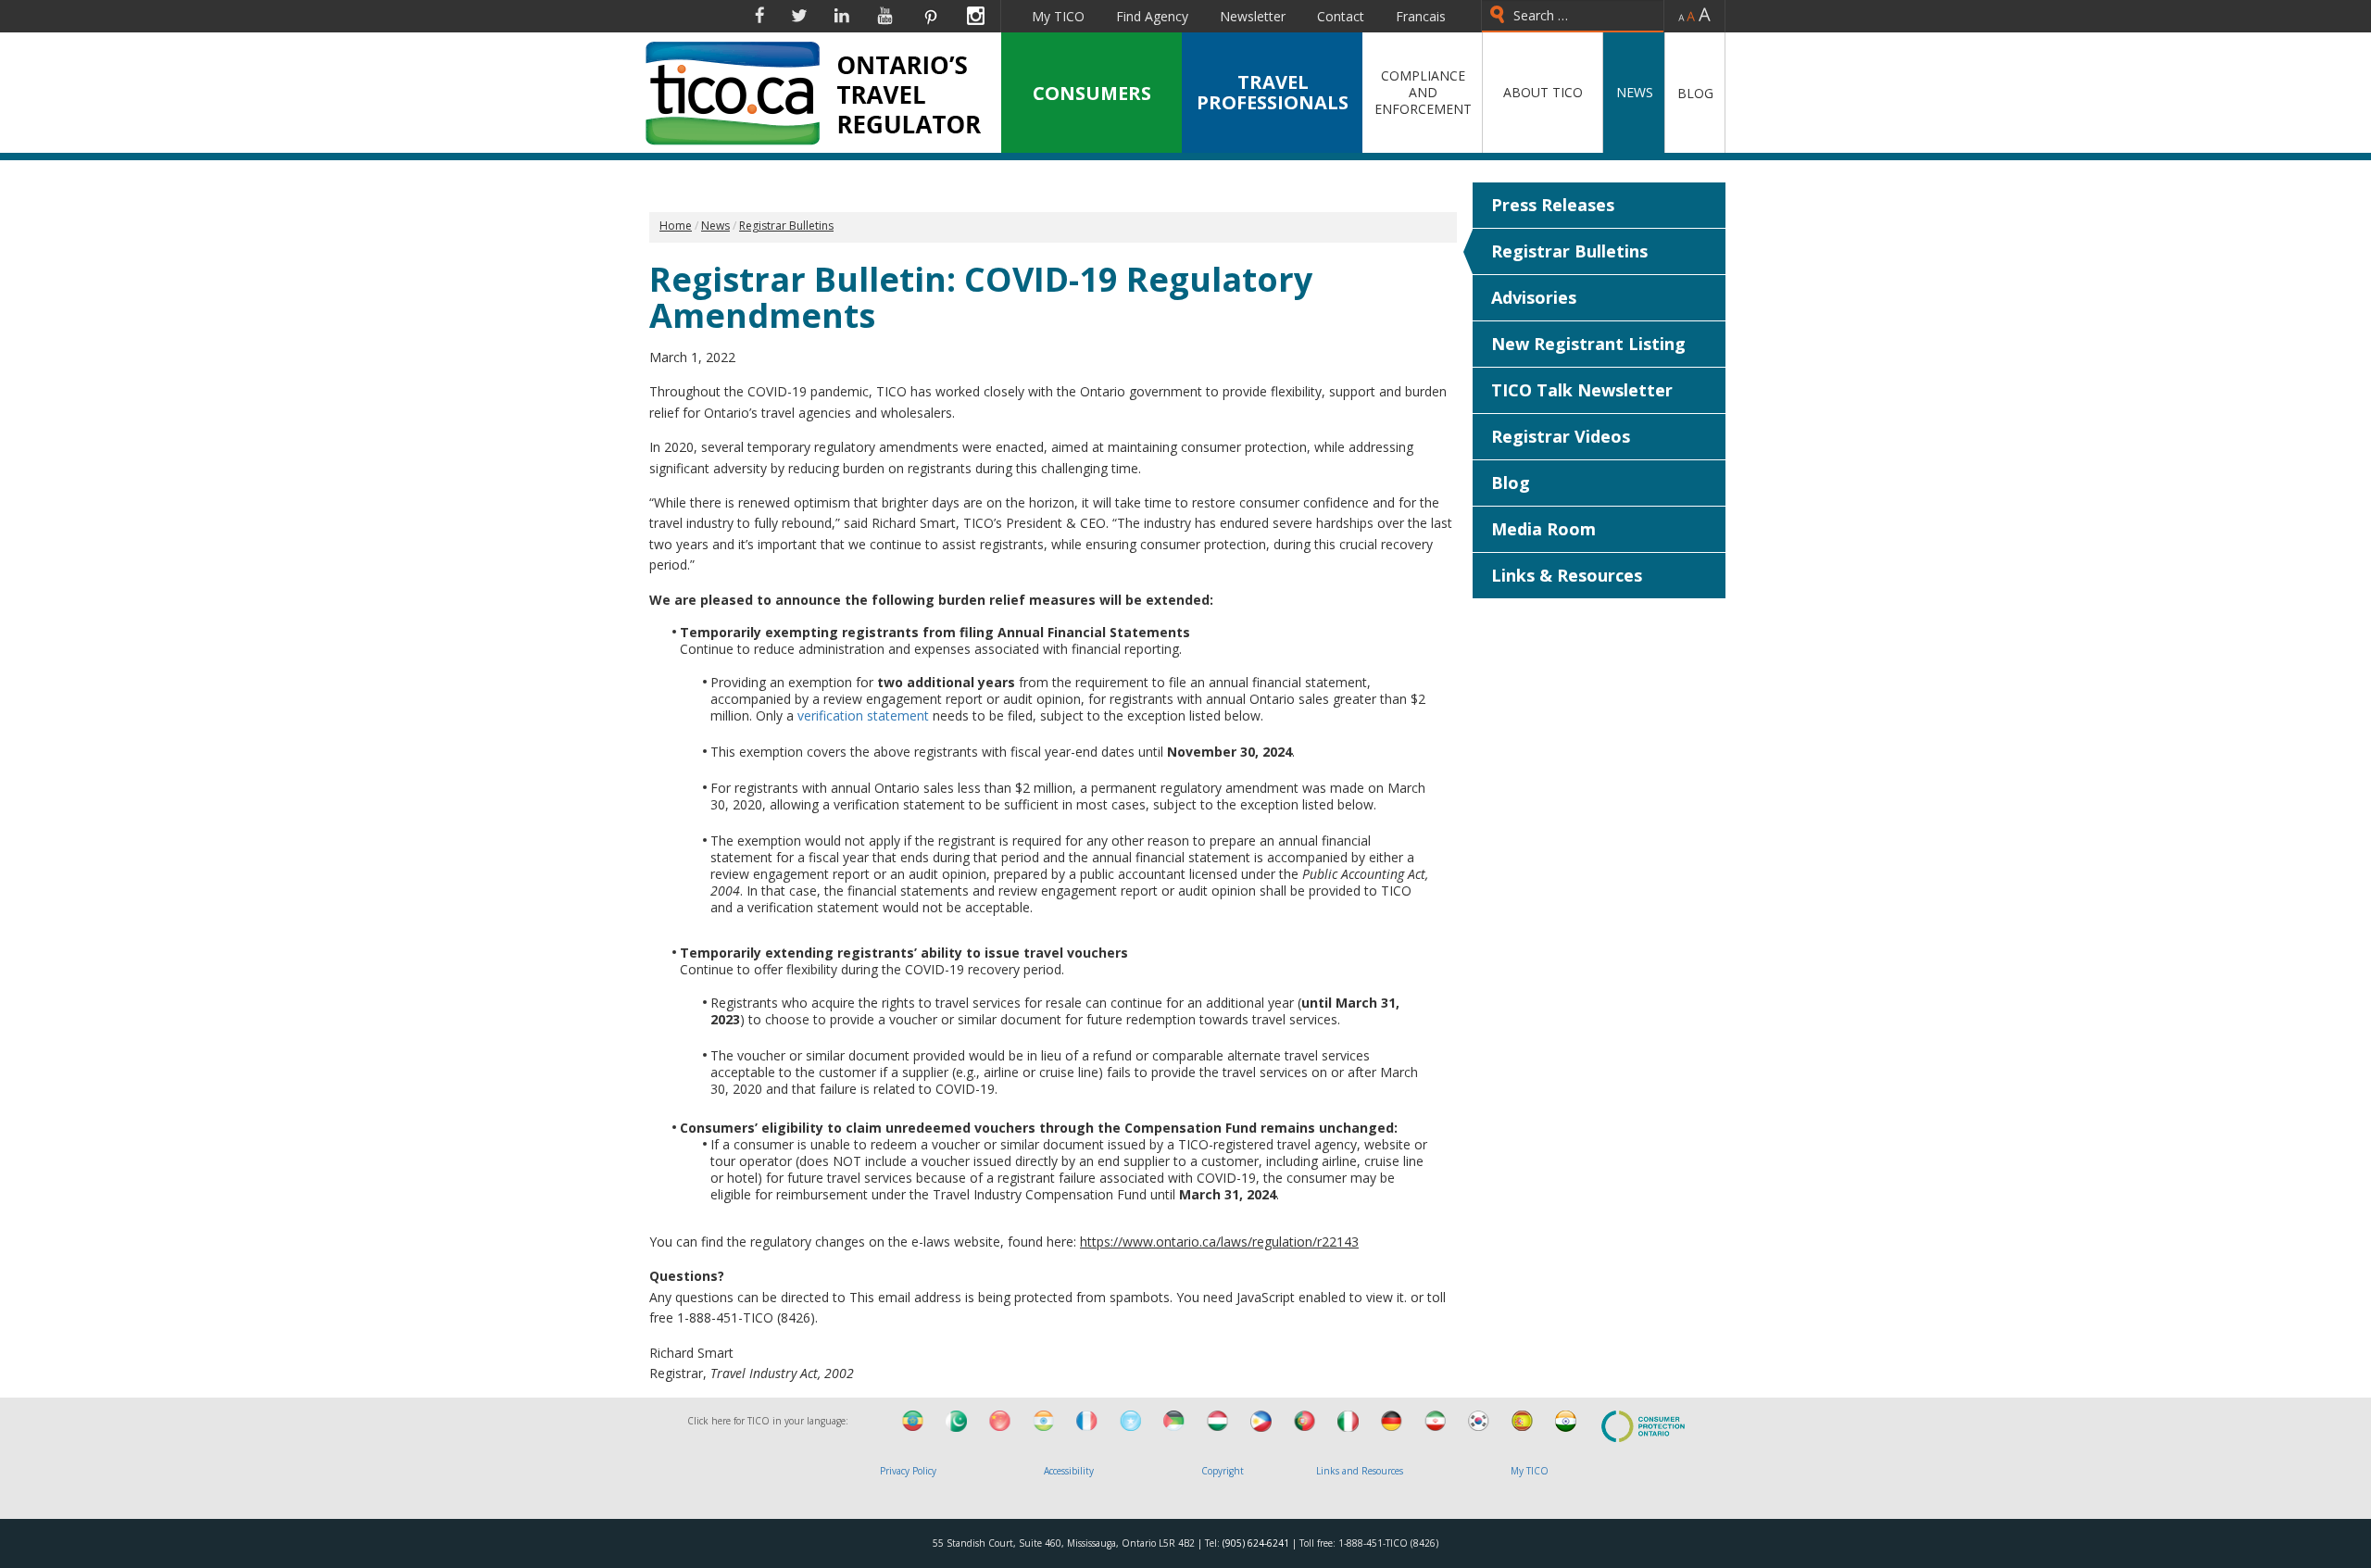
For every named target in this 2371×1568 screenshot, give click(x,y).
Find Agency (1152, 16)
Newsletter (1253, 16)
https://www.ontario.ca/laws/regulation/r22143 (1219, 1242)
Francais (1421, 16)
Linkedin (842, 16)
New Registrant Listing (1588, 344)
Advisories (1534, 297)
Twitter (799, 16)
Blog (1511, 483)
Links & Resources (1567, 575)
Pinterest (930, 16)
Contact (1341, 16)
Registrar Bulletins (1569, 251)
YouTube (885, 16)
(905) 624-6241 (1256, 1543)
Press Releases (1553, 205)
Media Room (1543, 529)
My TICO (1058, 16)
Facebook (759, 16)
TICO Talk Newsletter (1582, 390)
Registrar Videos (1561, 436)
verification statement (863, 715)
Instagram (976, 16)
